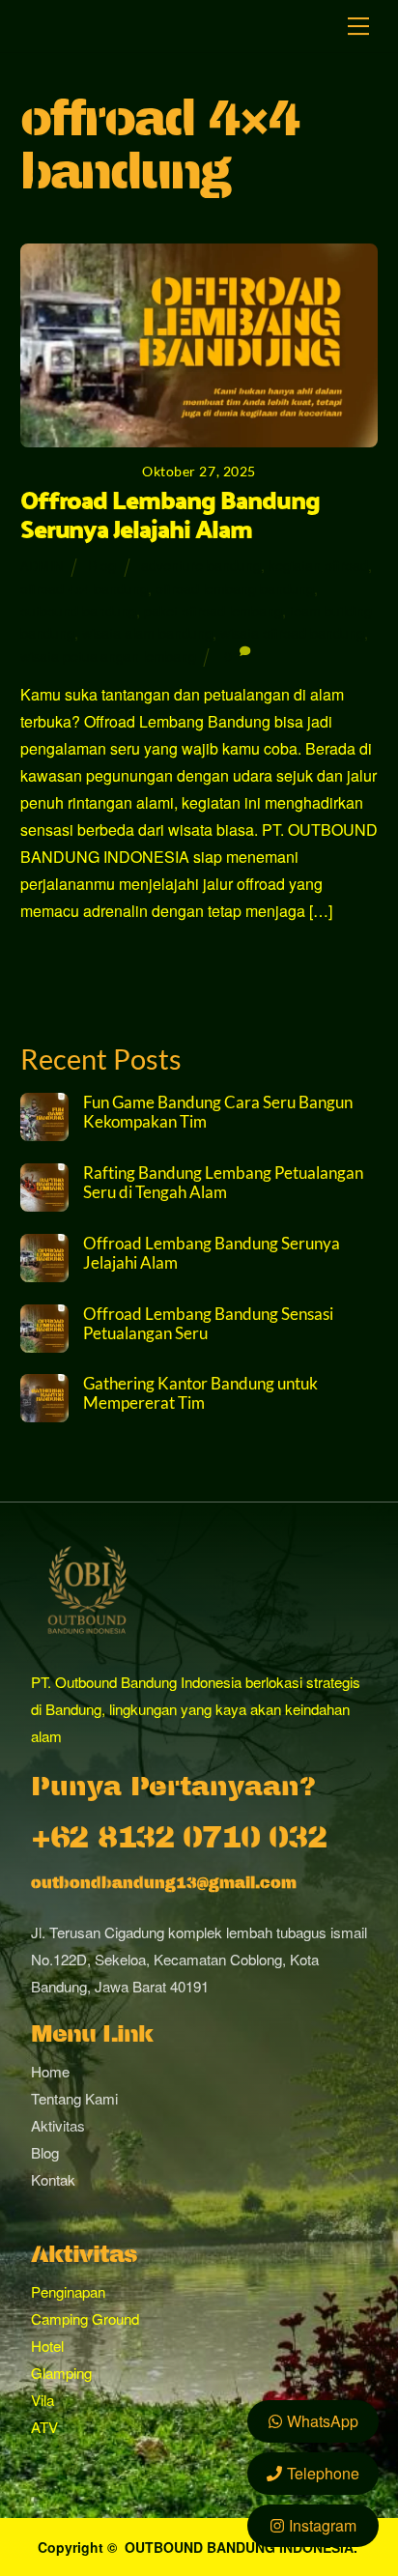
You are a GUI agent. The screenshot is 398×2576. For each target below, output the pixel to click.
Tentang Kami (74, 2098)
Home (50, 2071)
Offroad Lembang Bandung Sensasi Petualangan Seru (208, 1324)
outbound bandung (78, 610)
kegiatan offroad (318, 565)
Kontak (53, 2179)
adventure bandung (201, 565)
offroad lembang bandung (235, 588)
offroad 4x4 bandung (84, 588)
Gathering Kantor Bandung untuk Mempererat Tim (200, 1393)
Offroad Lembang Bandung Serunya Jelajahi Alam (170, 515)
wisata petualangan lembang (108, 656)
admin (42, 566)
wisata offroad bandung (292, 632)
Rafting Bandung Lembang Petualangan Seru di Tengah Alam (223, 1183)
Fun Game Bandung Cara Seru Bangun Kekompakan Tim (218, 1112)
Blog (102, 565)
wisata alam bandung (147, 632)
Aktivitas (58, 2125)
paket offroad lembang (213, 610)
